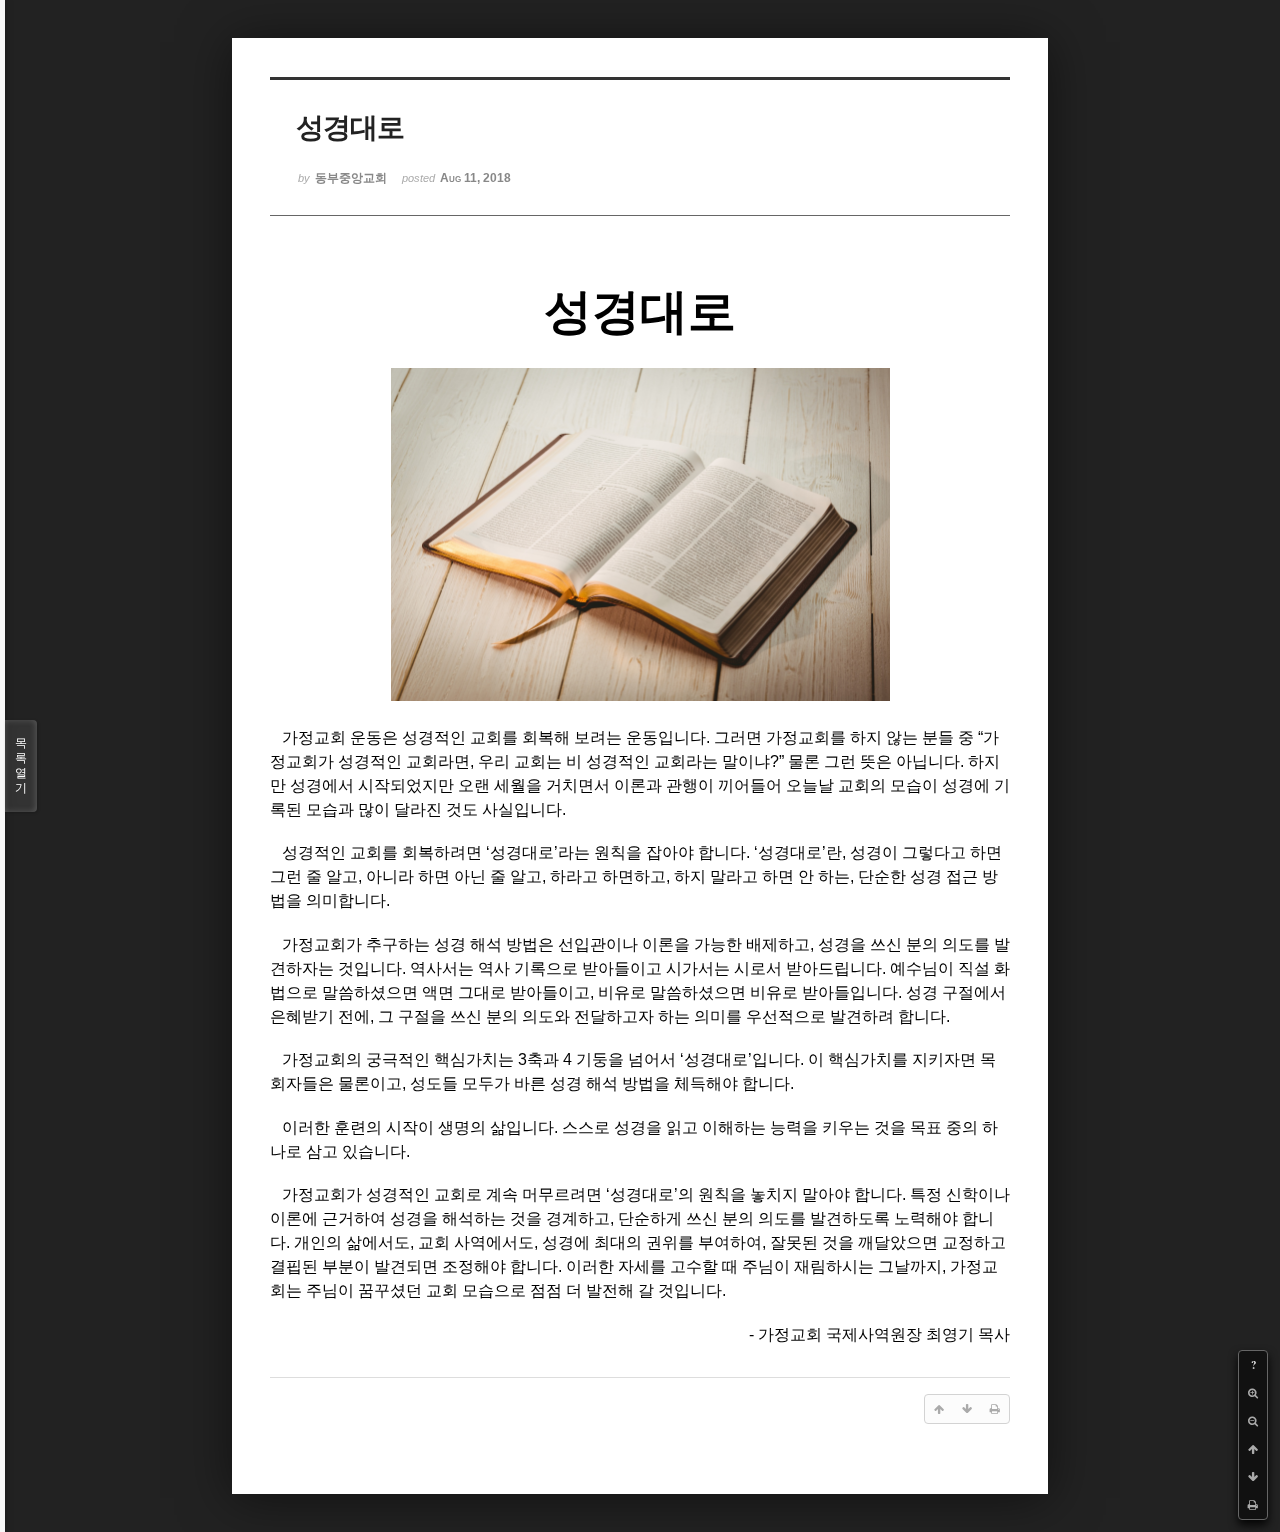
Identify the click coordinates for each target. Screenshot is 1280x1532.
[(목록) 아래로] (1253, 1477)
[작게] (1253, 1421)
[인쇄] (1253, 1505)
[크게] (1253, 1393)
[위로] (1253, 1449)
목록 (21, 765)
